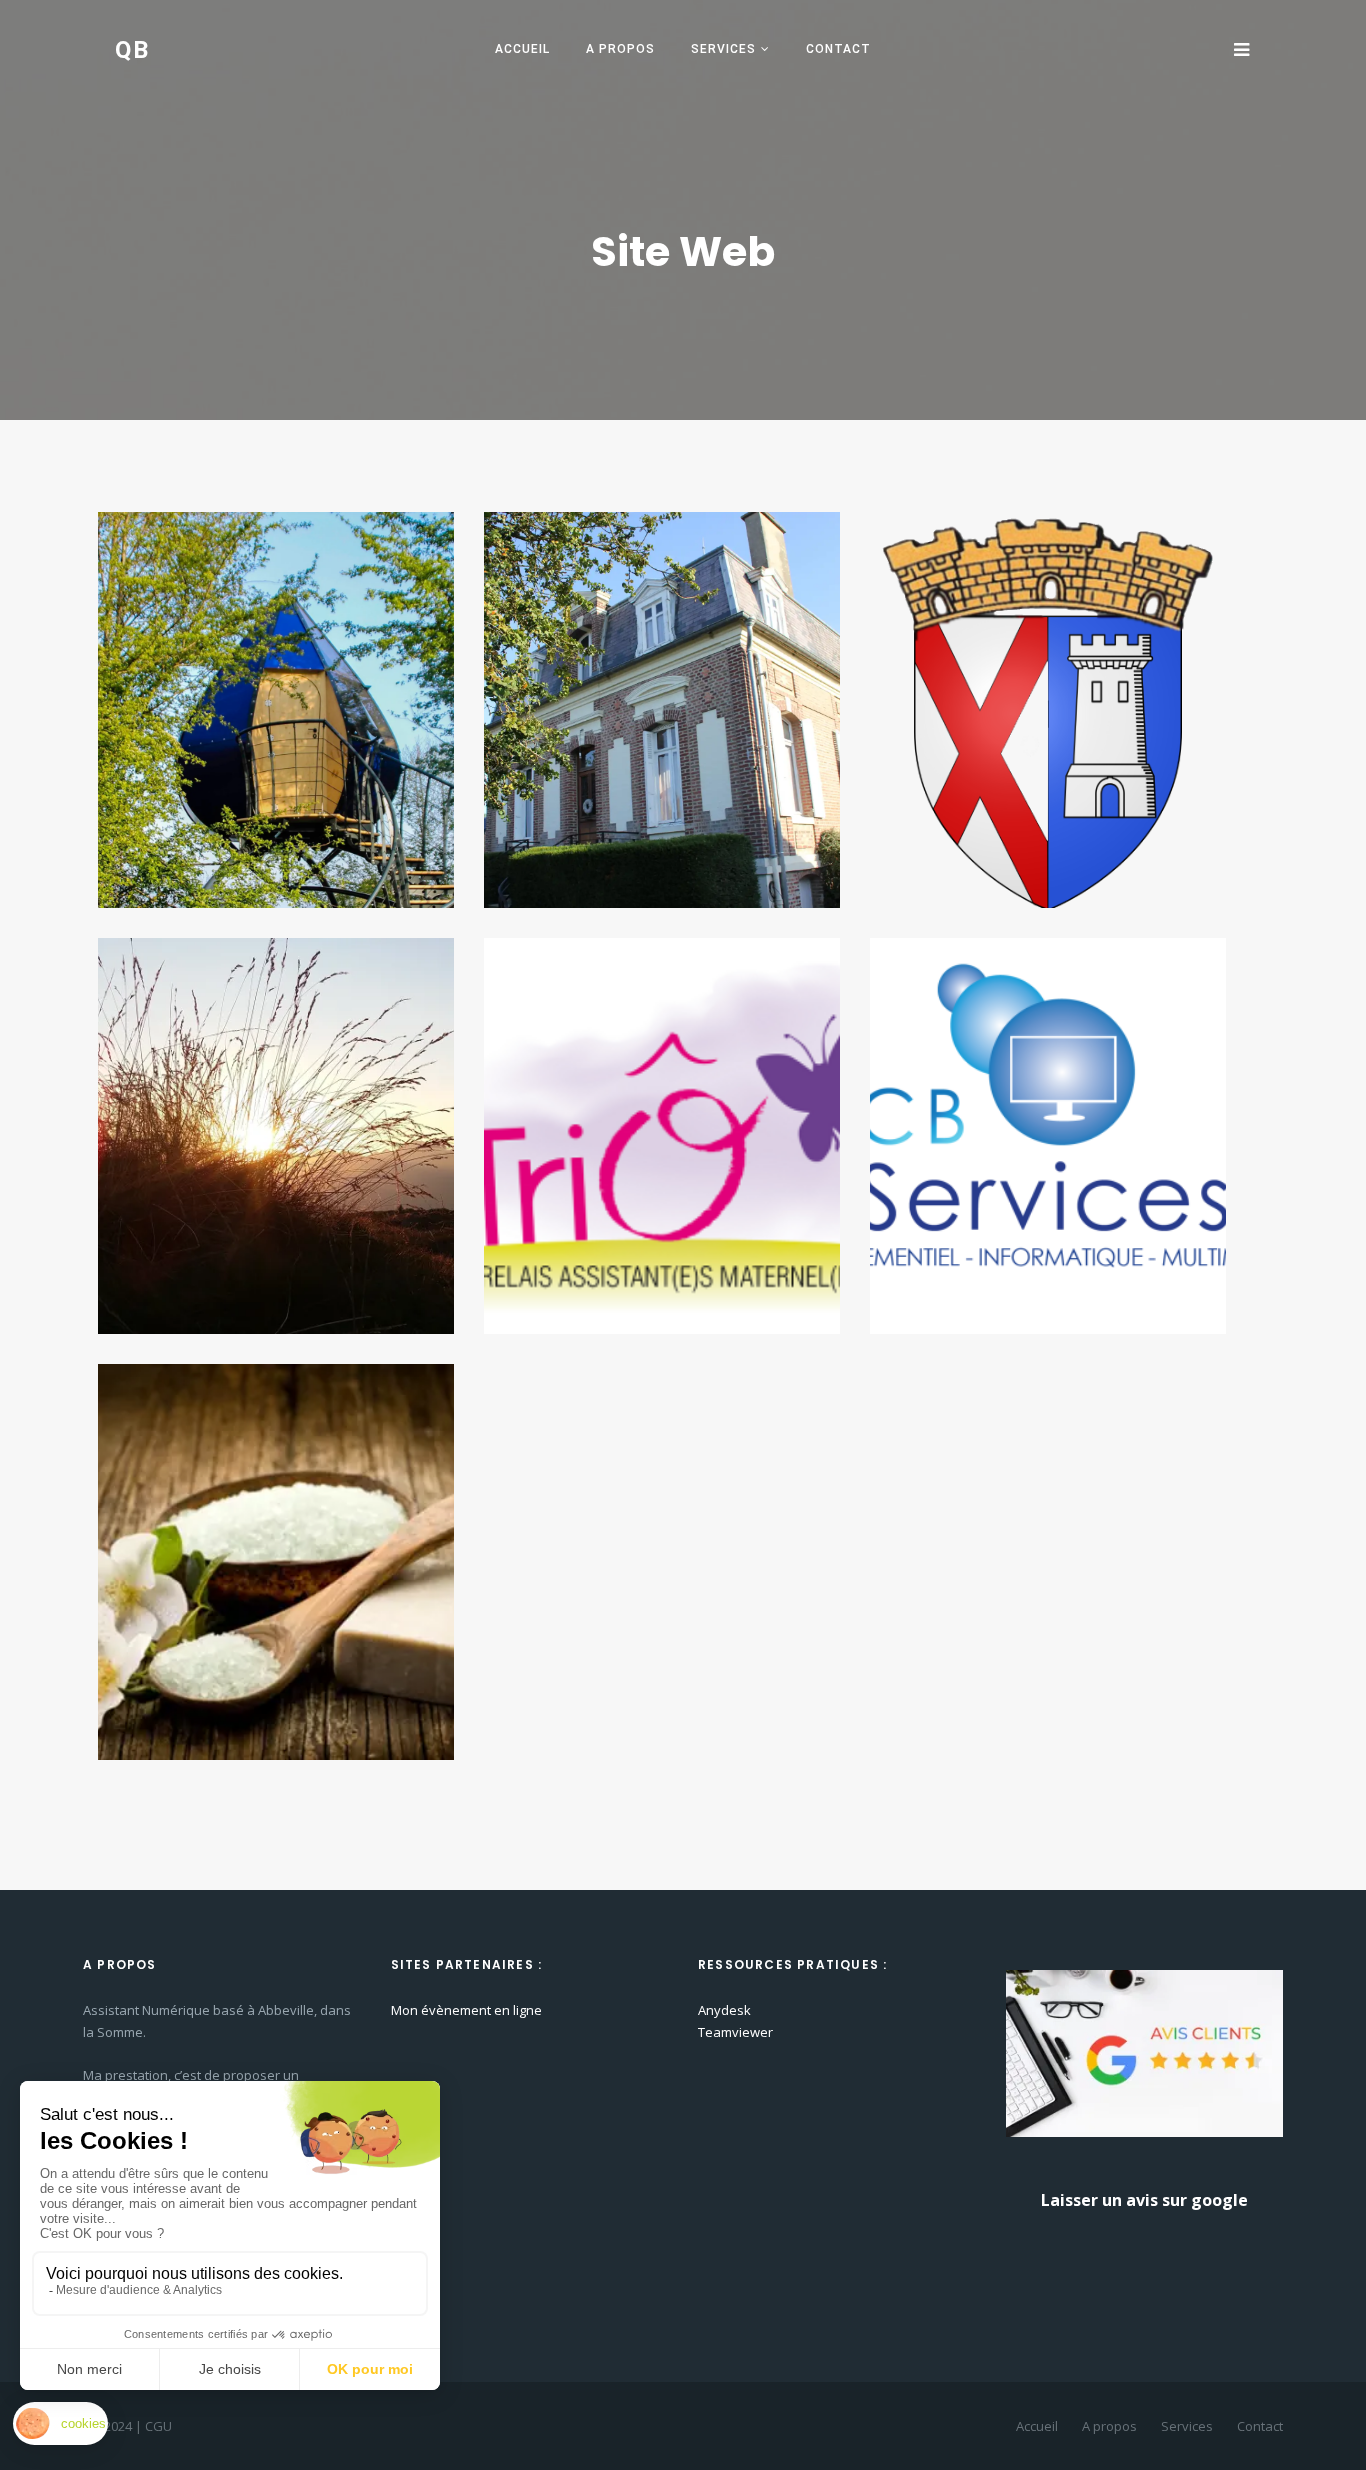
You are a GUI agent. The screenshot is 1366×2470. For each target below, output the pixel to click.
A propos (620, 49)
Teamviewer (735, 2032)
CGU (158, 2426)
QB (133, 50)
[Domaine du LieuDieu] (276, 708)
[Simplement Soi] (276, 1560)
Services (723, 49)
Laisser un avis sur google (1144, 2200)
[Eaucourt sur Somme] (1048, 708)
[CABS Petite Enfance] (662, 1134)
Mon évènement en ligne (466, 2010)
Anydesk (724, 2010)
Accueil (522, 49)
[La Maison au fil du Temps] (662, 708)
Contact (838, 49)
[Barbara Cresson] (276, 1134)
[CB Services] (1048, 1134)
